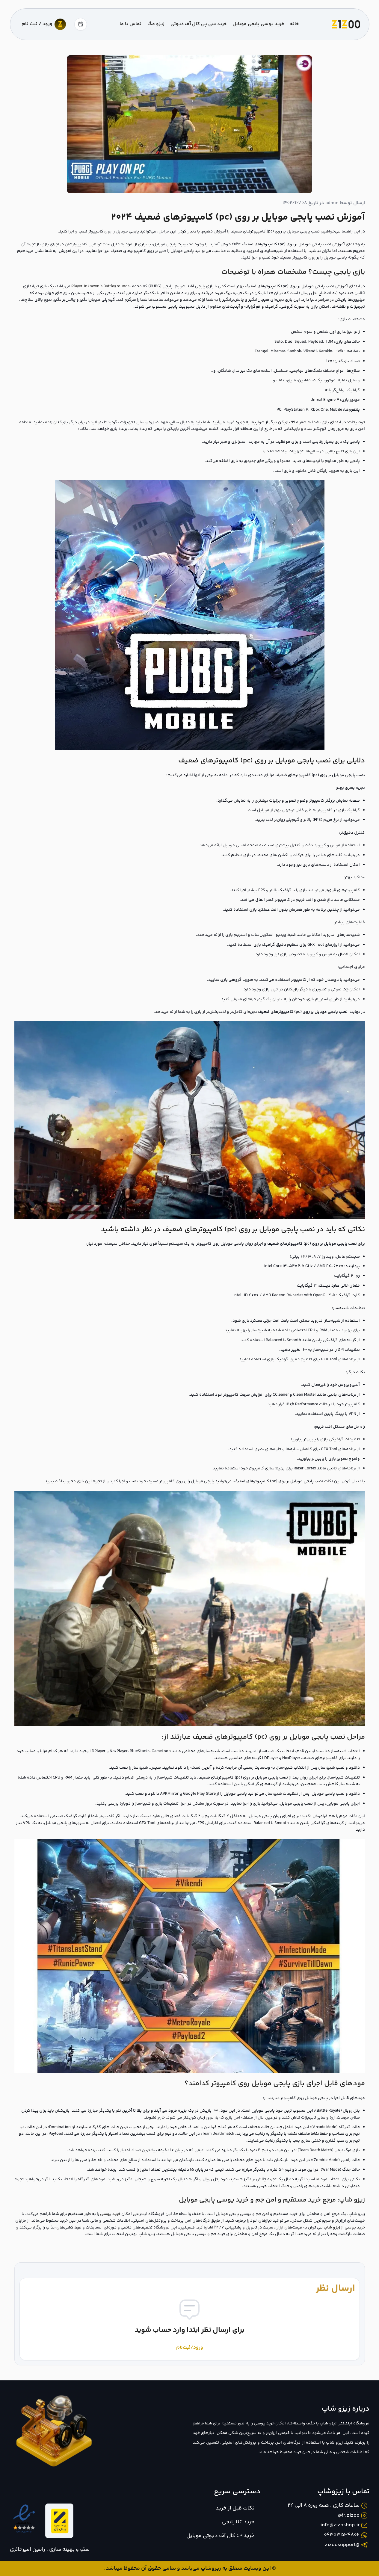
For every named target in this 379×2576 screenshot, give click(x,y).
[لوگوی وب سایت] (346, 24)
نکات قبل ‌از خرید (235, 2508)
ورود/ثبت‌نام (190, 2348)
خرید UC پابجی (238, 2522)
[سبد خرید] (81, 24)
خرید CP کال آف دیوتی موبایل (220, 2536)
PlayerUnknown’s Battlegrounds (100, 286)
